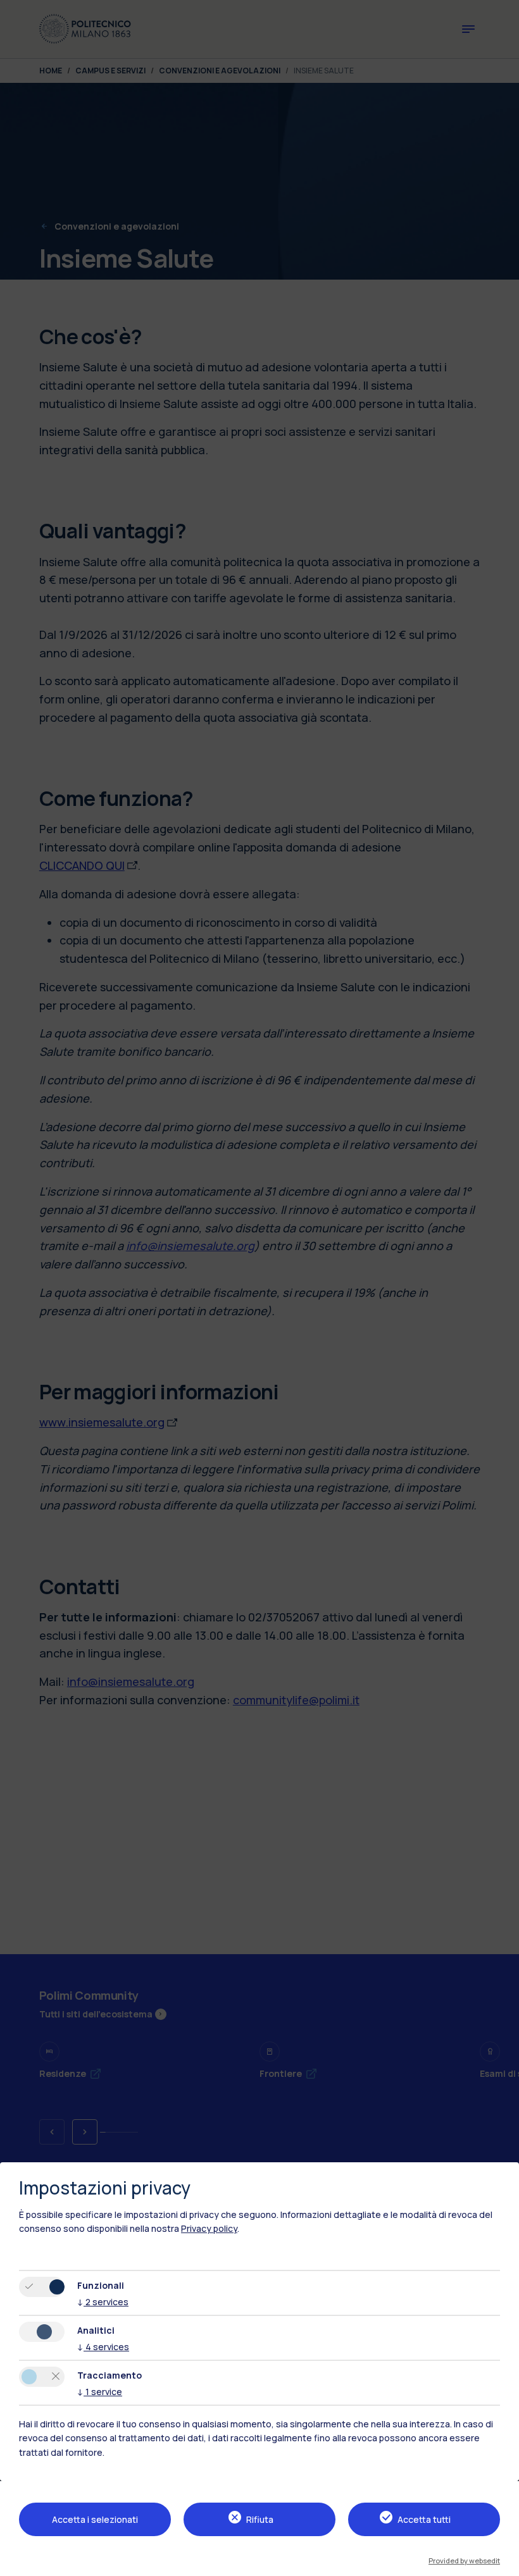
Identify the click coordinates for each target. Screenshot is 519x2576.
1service (100, 2392)
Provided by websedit (464, 2561)
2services (103, 2302)
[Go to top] (502, 2562)
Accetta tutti (424, 2519)
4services (103, 2347)
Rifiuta (260, 2519)
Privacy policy (209, 2228)
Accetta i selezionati (95, 2519)
